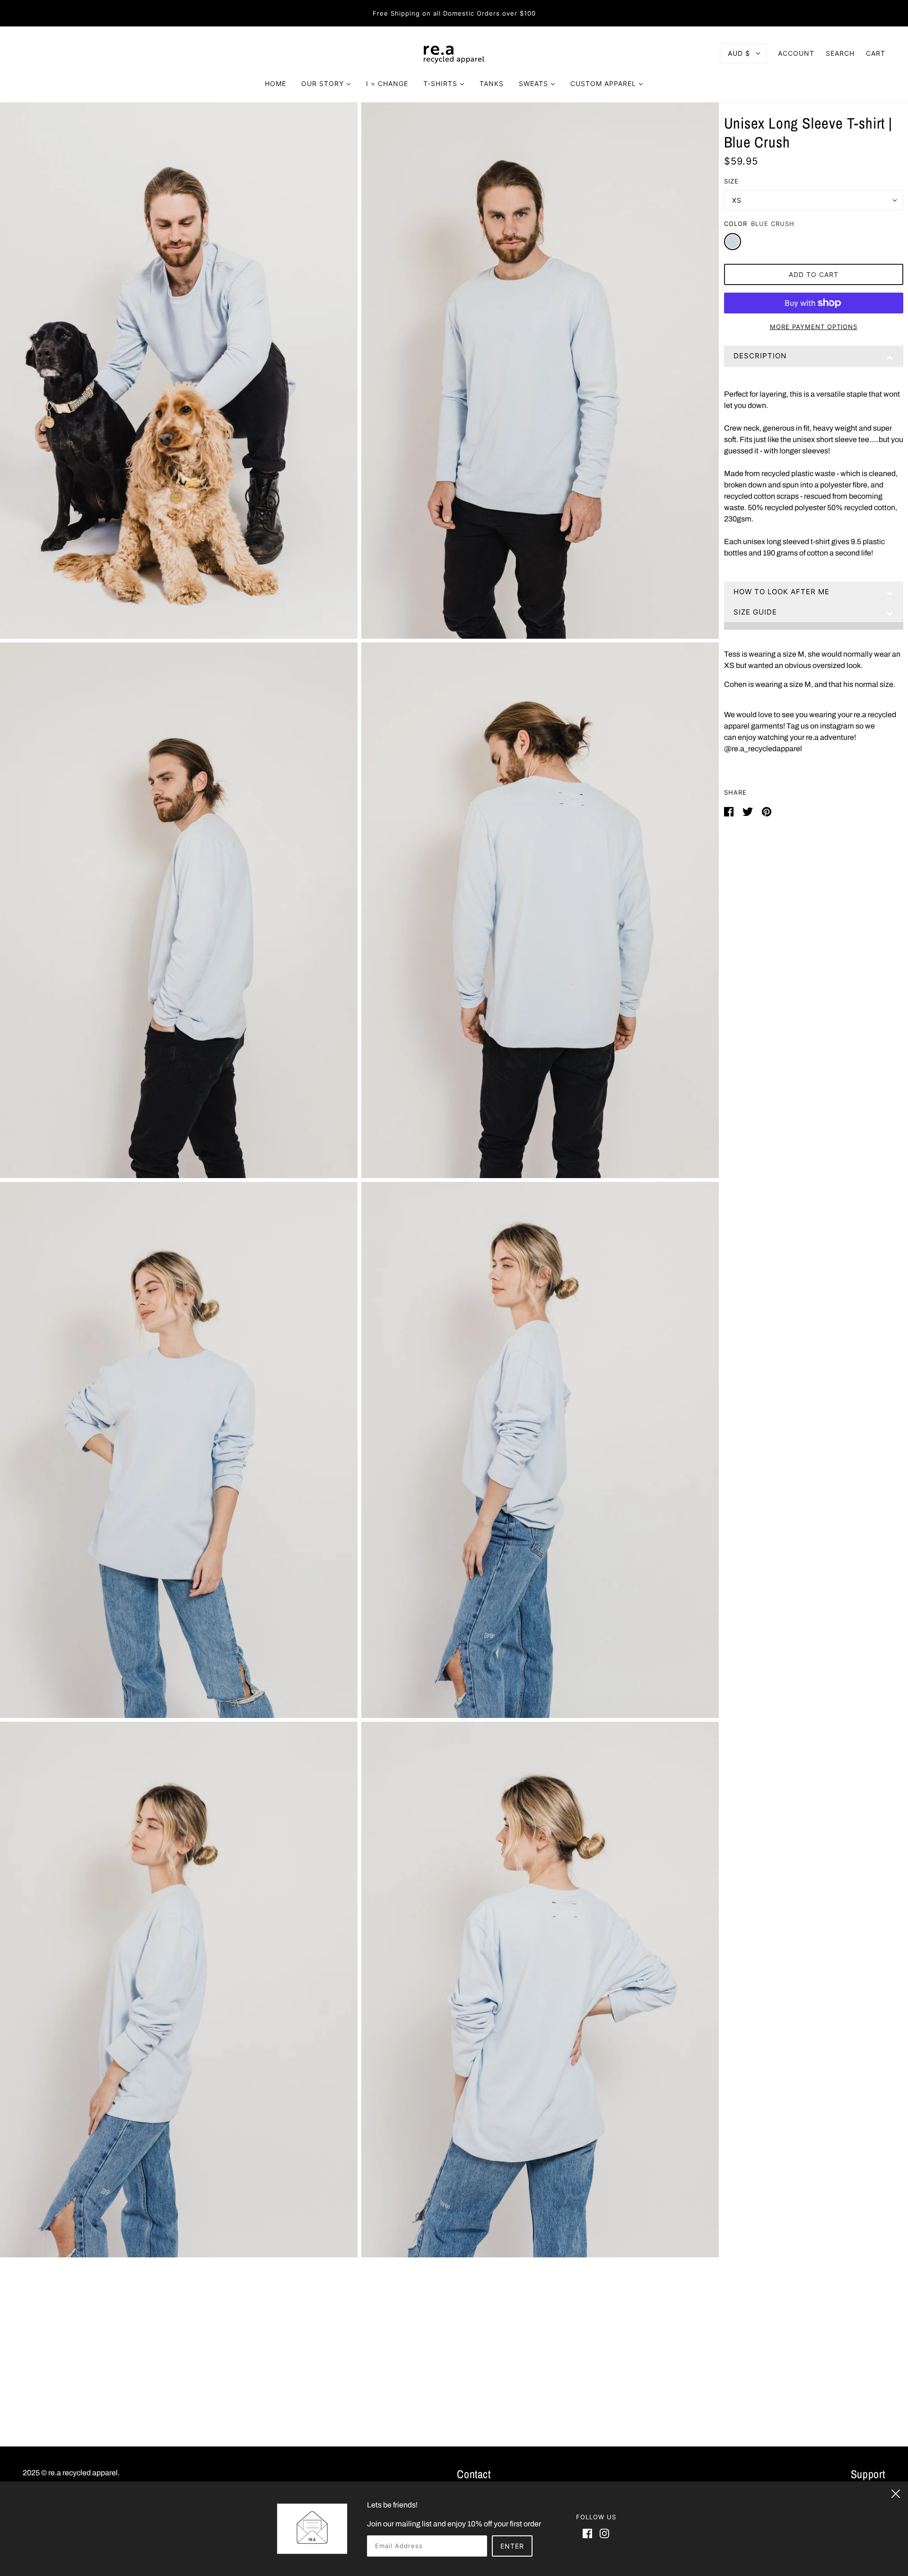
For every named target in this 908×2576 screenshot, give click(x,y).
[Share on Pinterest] (767, 811)
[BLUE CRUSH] (733, 242)
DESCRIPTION (760, 356)
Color (736, 224)
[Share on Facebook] (729, 811)
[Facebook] (589, 2533)
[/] (454, 53)
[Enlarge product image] (179, 371)
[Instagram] (602, 2533)
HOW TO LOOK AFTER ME (781, 592)
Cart (876, 53)
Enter (512, 2546)
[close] (896, 2492)
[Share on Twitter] (748, 811)
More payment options (814, 327)
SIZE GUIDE (755, 612)
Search (840, 53)
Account (796, 53)
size (731, 181)
